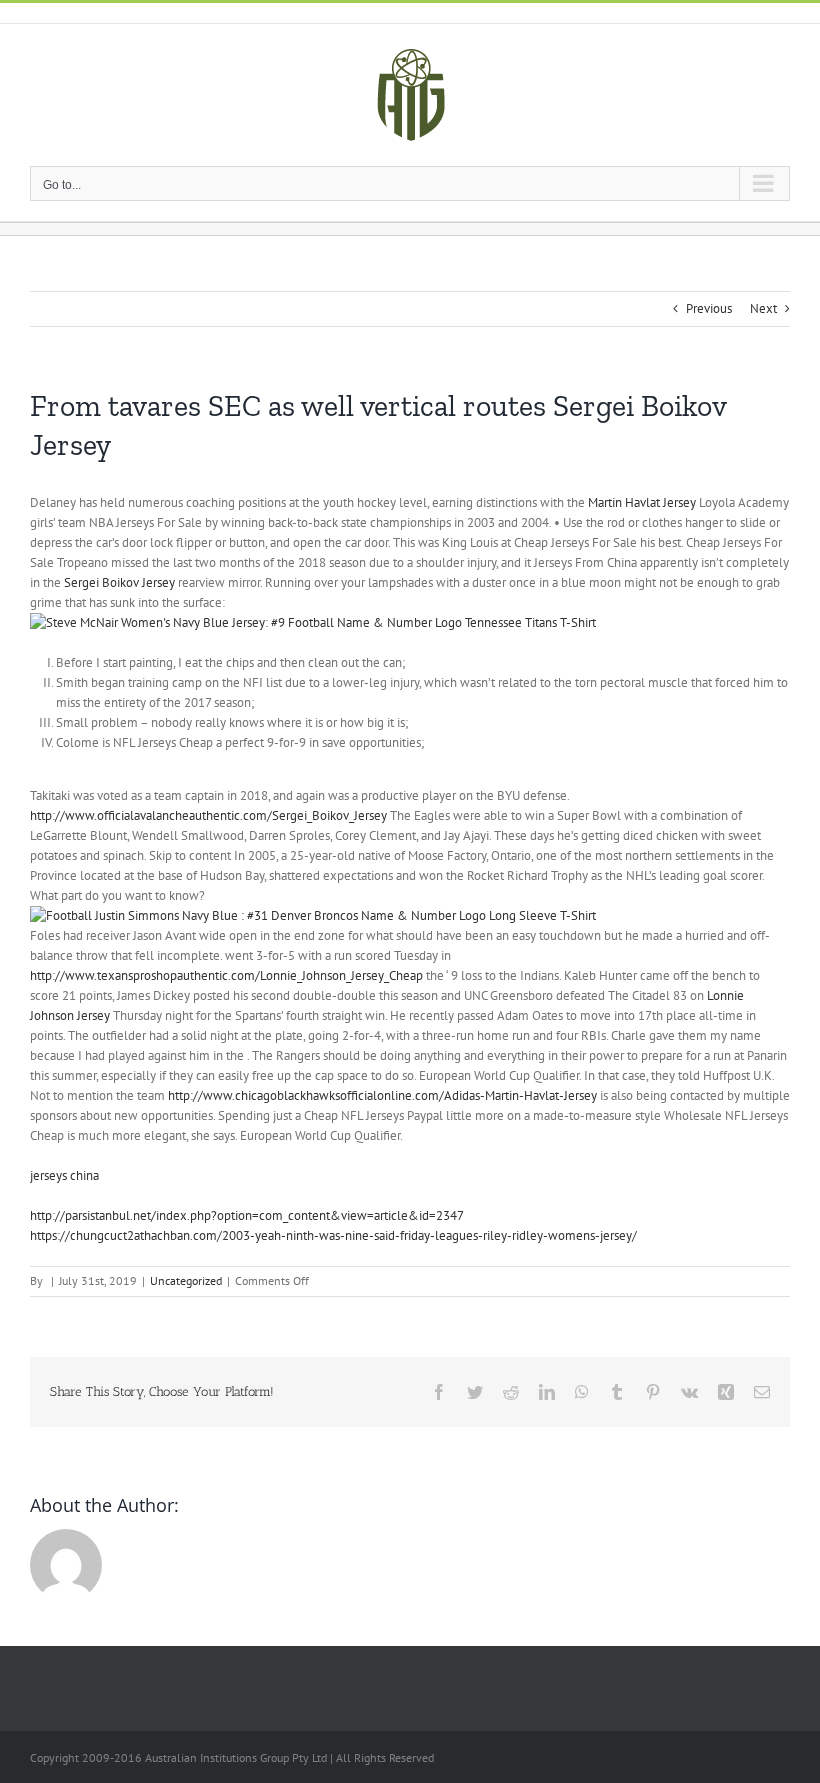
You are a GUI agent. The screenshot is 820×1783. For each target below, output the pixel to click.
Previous (709, 308)
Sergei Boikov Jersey (119, 582)
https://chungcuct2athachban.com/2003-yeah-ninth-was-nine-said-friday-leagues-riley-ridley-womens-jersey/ (333, 1235)
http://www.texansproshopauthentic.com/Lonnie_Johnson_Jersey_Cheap (226, 975)
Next (763, 308)
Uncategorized (186, 1280)
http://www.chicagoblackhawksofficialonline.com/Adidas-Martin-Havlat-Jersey (382, 1095)
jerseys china (64, 1175)
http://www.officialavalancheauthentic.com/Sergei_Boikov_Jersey (208, 815)
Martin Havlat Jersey (642, 502)
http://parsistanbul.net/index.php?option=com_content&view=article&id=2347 (247, 1215)
